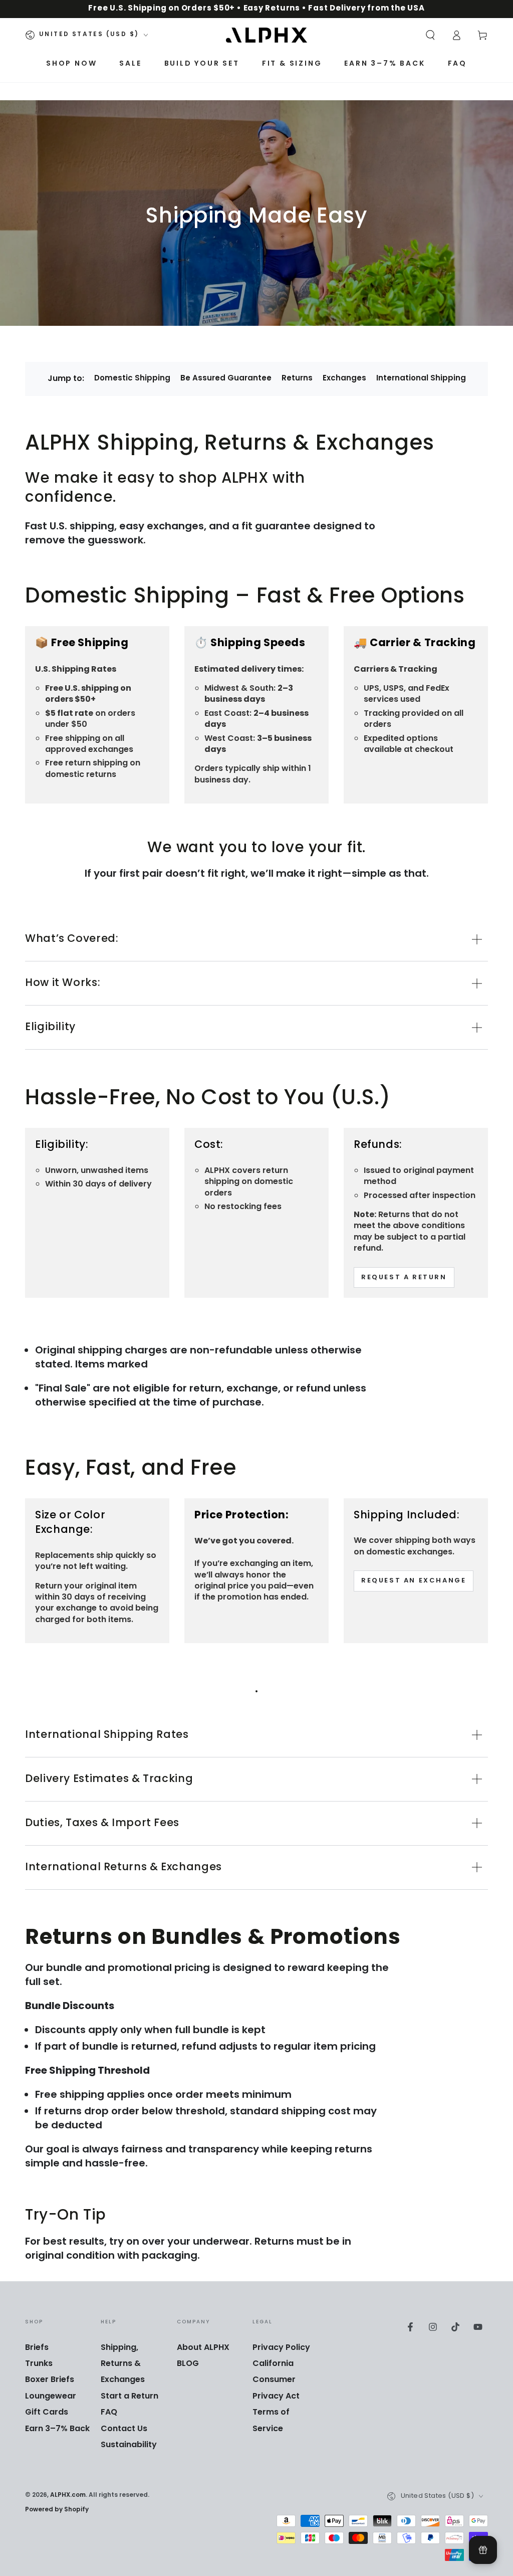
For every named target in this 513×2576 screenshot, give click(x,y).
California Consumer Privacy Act (276, 2380)
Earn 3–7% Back (57, 2429)
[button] (430, 35)
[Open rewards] (483, 2550)
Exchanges (344, 379)
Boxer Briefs (50, 2380)
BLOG (188, 2364)
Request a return (404, 1278)
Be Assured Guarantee (226, 379)
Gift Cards (47, 2413)
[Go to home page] (267, 35)
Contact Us (124, 2429)
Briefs (37, 2348)
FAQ (109, 2413)
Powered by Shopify (57, 2510)
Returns (297, 379)
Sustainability (129, 2445)
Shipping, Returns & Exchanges (123, 2364)
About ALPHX (203, 2348)
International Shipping (421, 379)
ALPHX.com (68, 2495)
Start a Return (130, 2397)
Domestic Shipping (132, 379)
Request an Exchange (414, 1581)
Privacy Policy (281, 2348)
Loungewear (51, 2397)
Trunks (39, 2364)
